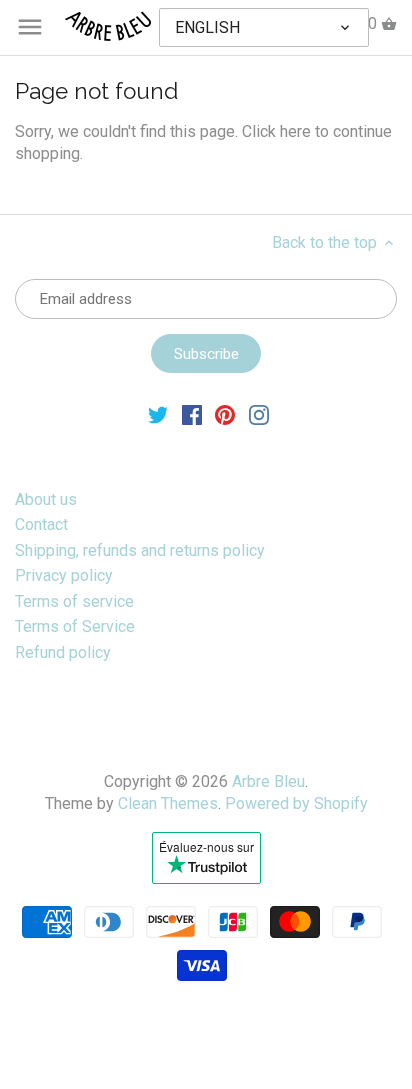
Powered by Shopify (296, 803)
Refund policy (63, 652)
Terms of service (74, 601)
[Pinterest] (225, 414)
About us (46, 499)
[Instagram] (259, 414)
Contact (41, 524)
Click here (276, 131)
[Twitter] (158, 414)
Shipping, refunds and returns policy (140, 550)
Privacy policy (64, 575)
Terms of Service (75, 626)
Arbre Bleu (268, 781)
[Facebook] (192, 414)
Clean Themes (168, 803)
